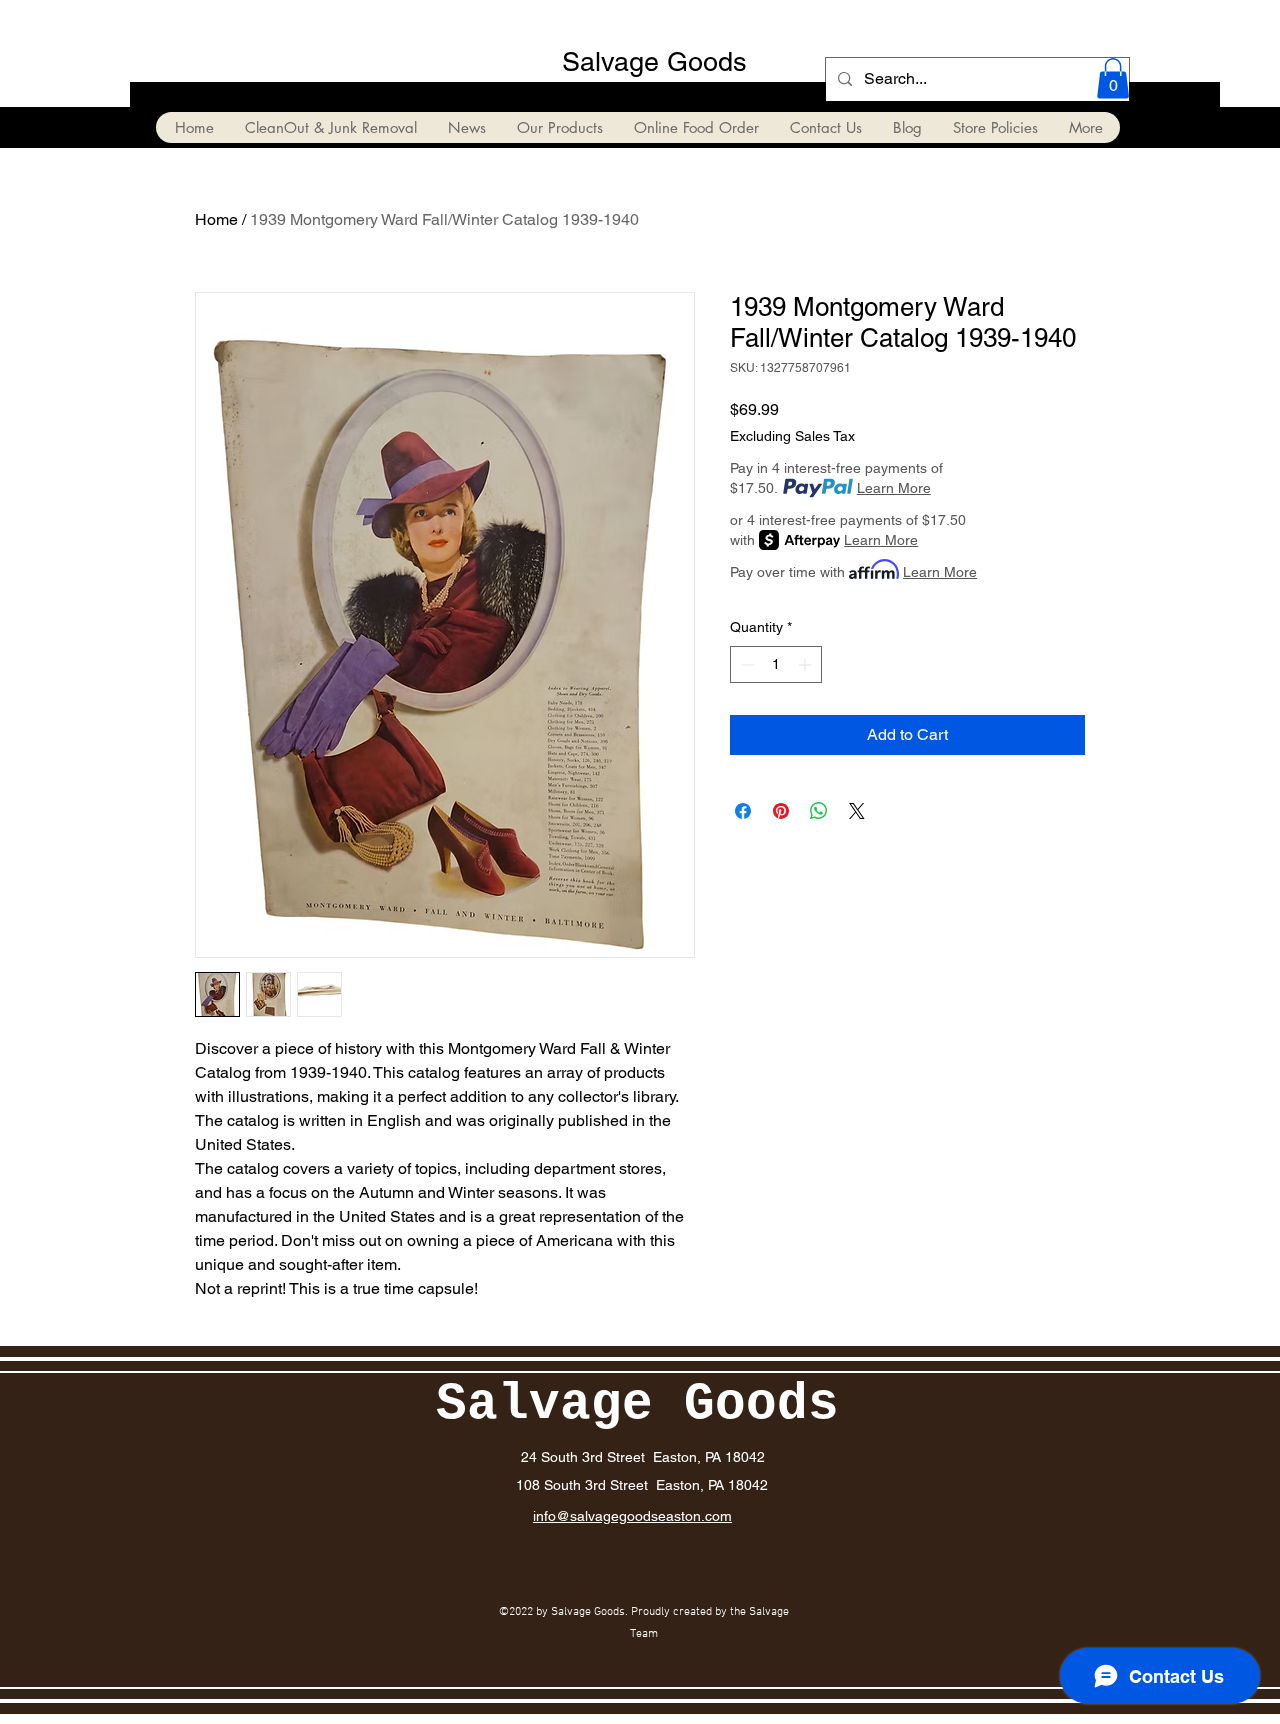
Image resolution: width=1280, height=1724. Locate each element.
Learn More (894, 488)
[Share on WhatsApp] (819, 811)
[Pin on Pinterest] (781, 811)
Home (216, 219)
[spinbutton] (776, 664)
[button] (1113, 78)
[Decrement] (745, 664)
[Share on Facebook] (743, 811)
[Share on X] (857, 811)
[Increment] (806, 664)
